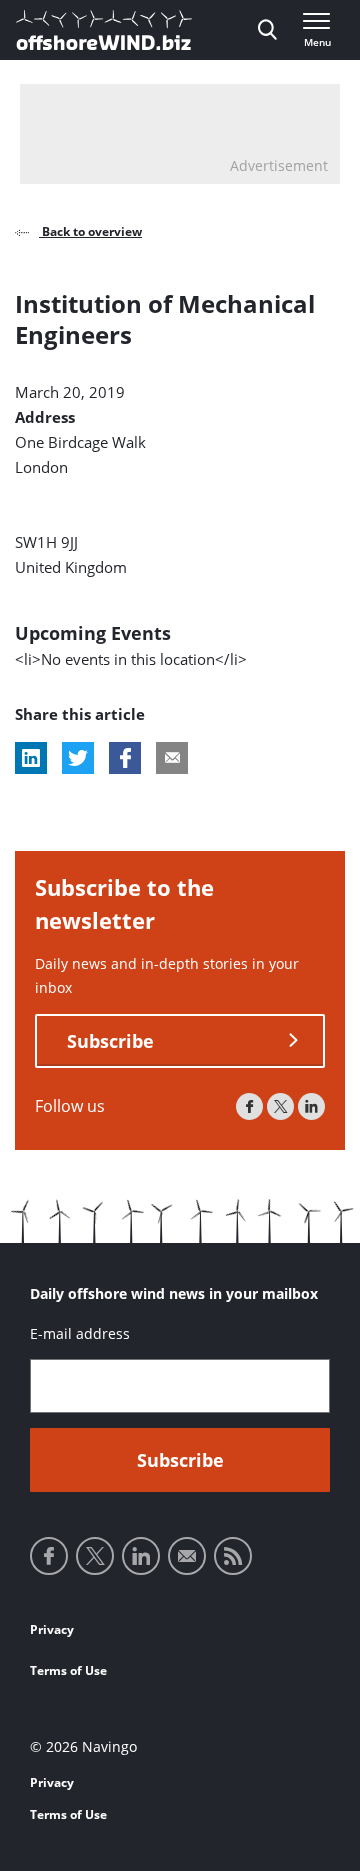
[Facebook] (249, 1106)
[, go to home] (104, 30)
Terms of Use (68, 1670)
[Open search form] (267, 30)
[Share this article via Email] (172, 758)
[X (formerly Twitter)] (280, 1106)
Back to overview (90, 231)
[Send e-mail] (187, 1556)
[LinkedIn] (311, 1106)
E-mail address (80, 1333)
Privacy (52, 1629)
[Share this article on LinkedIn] (31, 758)
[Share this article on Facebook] (125, 758)
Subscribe (110, 1041)
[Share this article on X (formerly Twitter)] (78, 758)
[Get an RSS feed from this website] (233, 1556)
